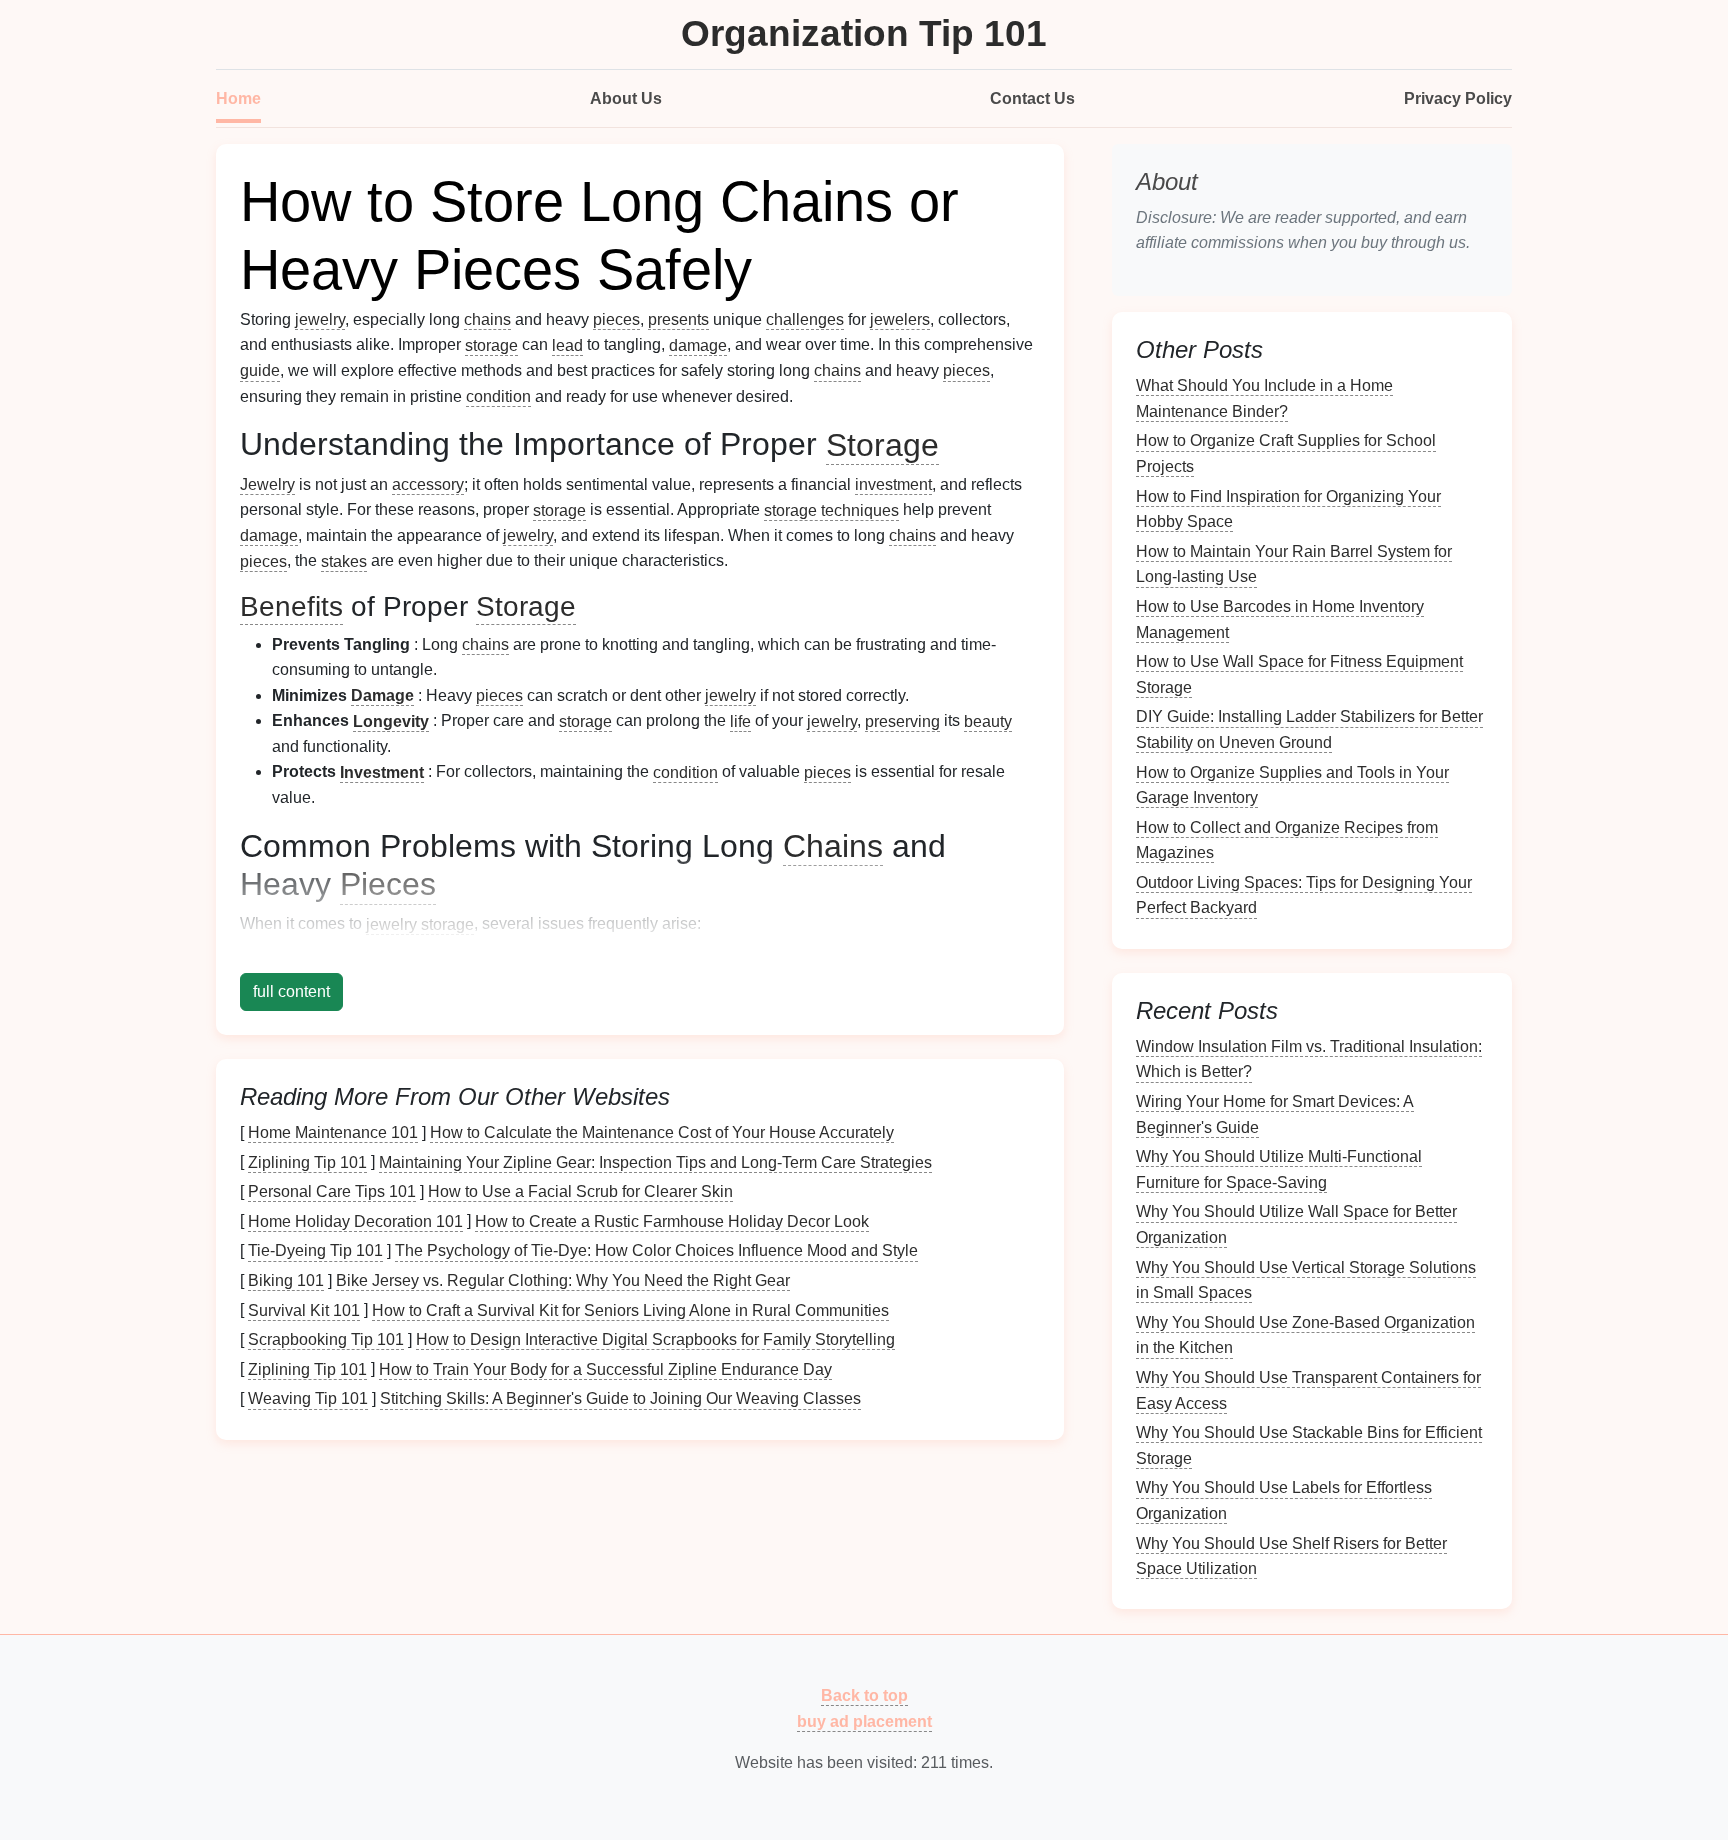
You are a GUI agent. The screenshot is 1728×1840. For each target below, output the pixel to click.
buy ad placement (864, 1720)
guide (260, 370)
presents (678, 319)
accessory (428, 484)
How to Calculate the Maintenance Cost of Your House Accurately (662, 1132)
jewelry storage (420, 923)
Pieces (388, 884)
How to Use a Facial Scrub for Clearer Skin (580, 1191)
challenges (805, 319)
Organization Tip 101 (864, 33)
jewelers (900, 319)
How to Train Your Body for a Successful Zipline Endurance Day (605, 1368)
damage (698, 344)
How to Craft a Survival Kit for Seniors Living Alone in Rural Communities (630, 1309)
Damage (382, 695)
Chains (833, 846)
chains (487, 319)
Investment (382, 771)
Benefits (291, 606)
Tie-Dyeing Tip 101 (315, 1250)
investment (893, 484)
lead (567, 344)
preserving (902, 720)
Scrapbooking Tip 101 (326, 1339)
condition (498, 396)
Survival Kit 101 (304, 1309)
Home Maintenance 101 (333, 1132)
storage (491, 344)
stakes (344, 560)
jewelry (320, 319)
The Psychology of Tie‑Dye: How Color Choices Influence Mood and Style (656, 1250)
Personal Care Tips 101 (332, 1191)
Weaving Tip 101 (308, 1398)
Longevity (391, 720)
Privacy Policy (1458, 98)
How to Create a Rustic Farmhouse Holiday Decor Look (672, 1220)
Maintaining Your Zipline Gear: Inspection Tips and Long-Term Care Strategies (655, 1161)
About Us (626, 98)
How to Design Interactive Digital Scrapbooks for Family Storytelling (655, 1339)
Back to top (864, 1695)
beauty (988, 720)
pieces (616, 319)
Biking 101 (286, 1280)
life (740, 720)
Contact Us (1032, 98)
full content (291, 991)
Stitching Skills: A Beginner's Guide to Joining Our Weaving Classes (620, 1398)
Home (238, 98)
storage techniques (831, 509)
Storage (882, 444)
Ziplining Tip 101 (307, 1161)
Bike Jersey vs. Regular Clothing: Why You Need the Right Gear (563, 1280)
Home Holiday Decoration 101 (355, 1220)
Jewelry (267, 484)
